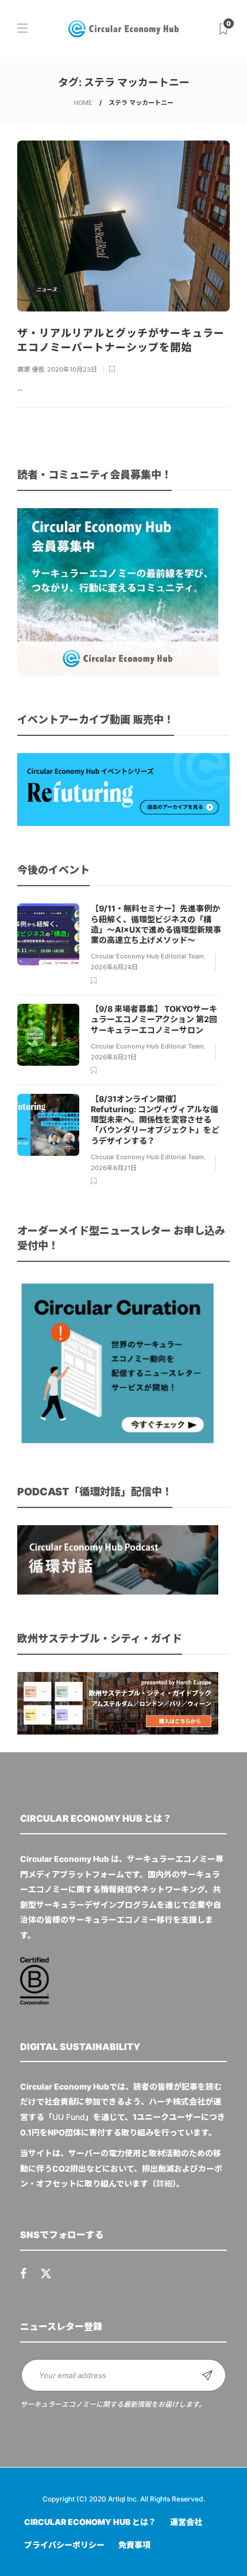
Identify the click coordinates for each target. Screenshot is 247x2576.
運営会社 (186, 2522)
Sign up (207, 2375)
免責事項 (134, 2545)
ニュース (47, 289)
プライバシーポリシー (64, 2545)
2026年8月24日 (114, 967)
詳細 (164, 2183)
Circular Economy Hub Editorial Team (147, 956)
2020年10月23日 (72, 369)
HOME (83, 103)
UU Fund (69, 2117)
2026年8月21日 (114, 1057)
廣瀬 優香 (31, 369)
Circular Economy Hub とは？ (90, 2522)
